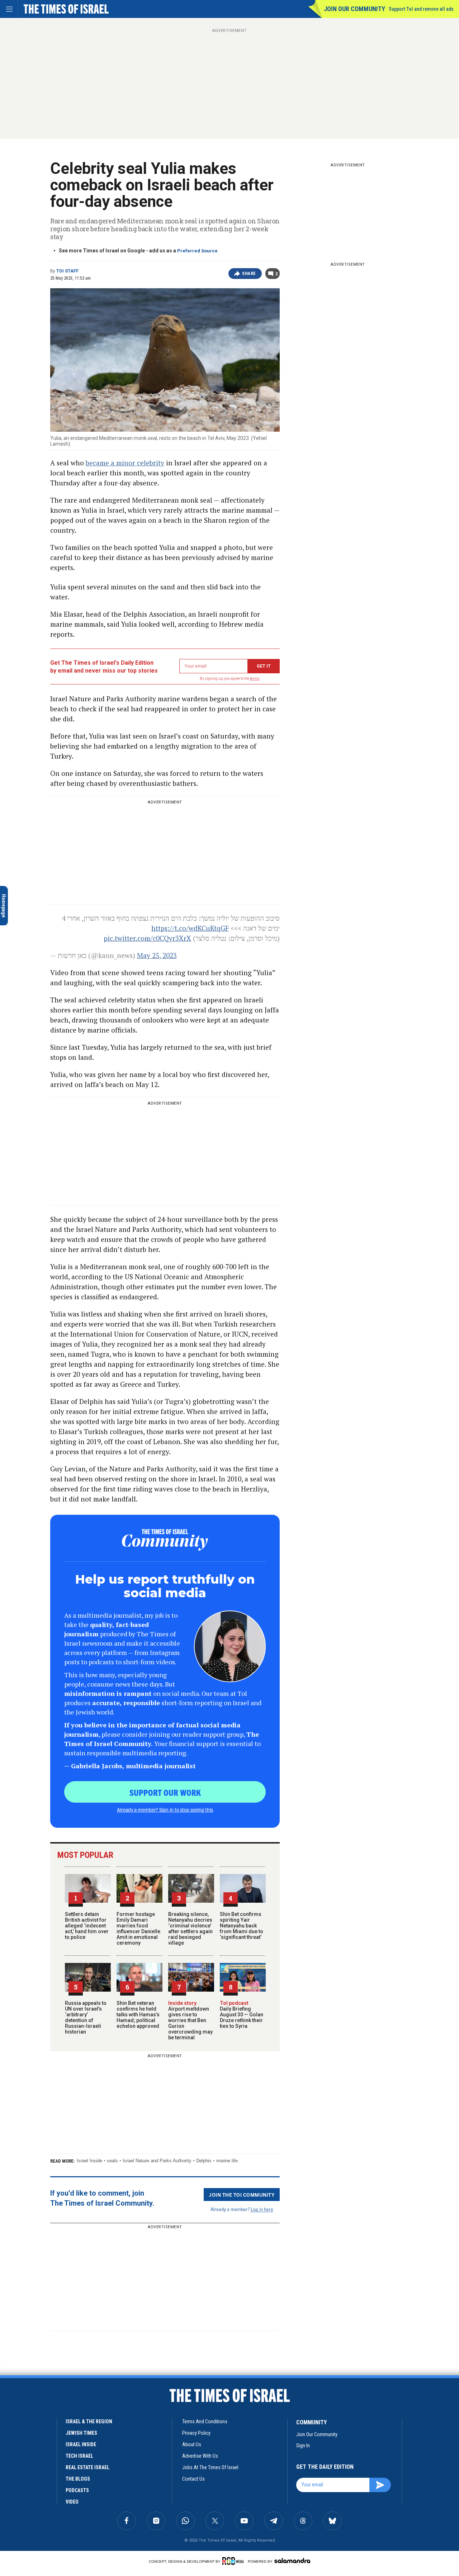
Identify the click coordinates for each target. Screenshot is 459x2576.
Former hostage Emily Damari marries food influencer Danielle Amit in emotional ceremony (138, 1929)
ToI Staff (67, 271)
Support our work (165, 1792)
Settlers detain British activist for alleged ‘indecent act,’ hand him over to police (87, 1926)
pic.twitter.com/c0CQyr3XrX (147, 938)
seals (112, 2161)
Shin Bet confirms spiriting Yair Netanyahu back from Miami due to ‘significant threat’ (242, 1926)
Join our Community (354, 9)
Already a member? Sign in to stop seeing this (165, 1809)
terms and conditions (205, 2421)
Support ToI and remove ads (421, 9)
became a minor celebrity (125, 463)
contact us (193, 2479)
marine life (227, 2161)
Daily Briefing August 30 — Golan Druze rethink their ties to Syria (242, 2015)
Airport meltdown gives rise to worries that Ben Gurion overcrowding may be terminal (190, 2020)
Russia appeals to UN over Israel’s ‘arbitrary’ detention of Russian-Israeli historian (86, 2017)
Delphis (204, 2161)
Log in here (262, 2209)
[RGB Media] (234, 2561)
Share (249, 274)
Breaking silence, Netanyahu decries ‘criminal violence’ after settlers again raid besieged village (190, 1929)
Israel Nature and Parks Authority (157, 2161)
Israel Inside (89, 2161)
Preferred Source (197, 251)
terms (255, 679)
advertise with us (200, 2456)
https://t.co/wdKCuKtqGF (190, 928)
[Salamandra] (292, 2561)
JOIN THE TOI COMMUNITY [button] (242, 2195)
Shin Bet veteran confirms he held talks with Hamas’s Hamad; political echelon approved (138, 2015)
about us (192, 2444)
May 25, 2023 (157, 955)
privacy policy (196, 2433)
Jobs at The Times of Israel (210, 2467)
